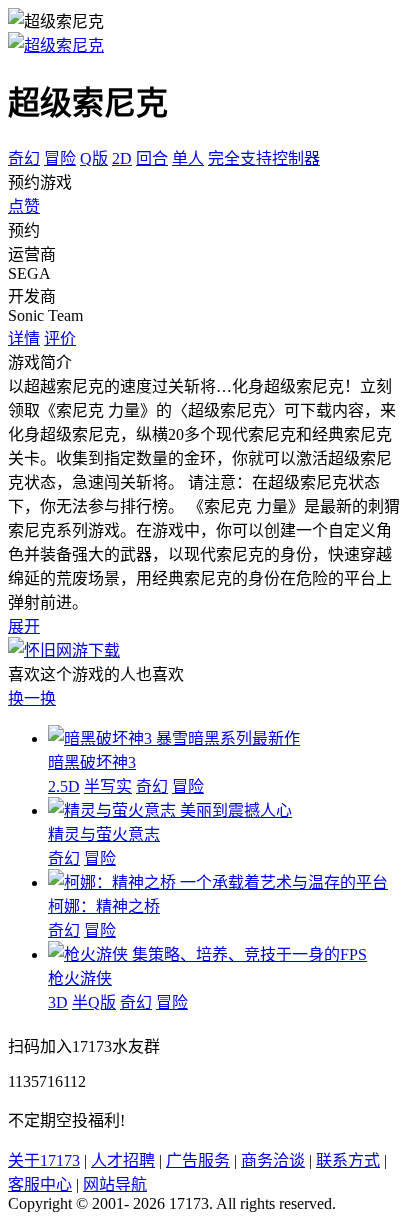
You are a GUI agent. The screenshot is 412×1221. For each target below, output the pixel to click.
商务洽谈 (273, 1160)
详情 (24, 338)
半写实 (108, 786)
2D (122, 158)
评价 (60, 338)
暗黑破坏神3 (92, 762)
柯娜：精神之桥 (104, 906)
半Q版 (94, 1002)
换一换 (32, 698)
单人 (188, 158)
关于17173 (44, 1160)
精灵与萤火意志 (104, 834)
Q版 (94, 158)
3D (58, 1002)
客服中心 (40, 1184)
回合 (152, 158)
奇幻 (24, 158)
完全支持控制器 (264, 158)
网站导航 (115, 1184)
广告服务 (198, 1160)
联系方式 (348, 1160)
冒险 (60, 158)
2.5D (64, 786)
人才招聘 (123, 1160)
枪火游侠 (80, 978)
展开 (24, 626)
